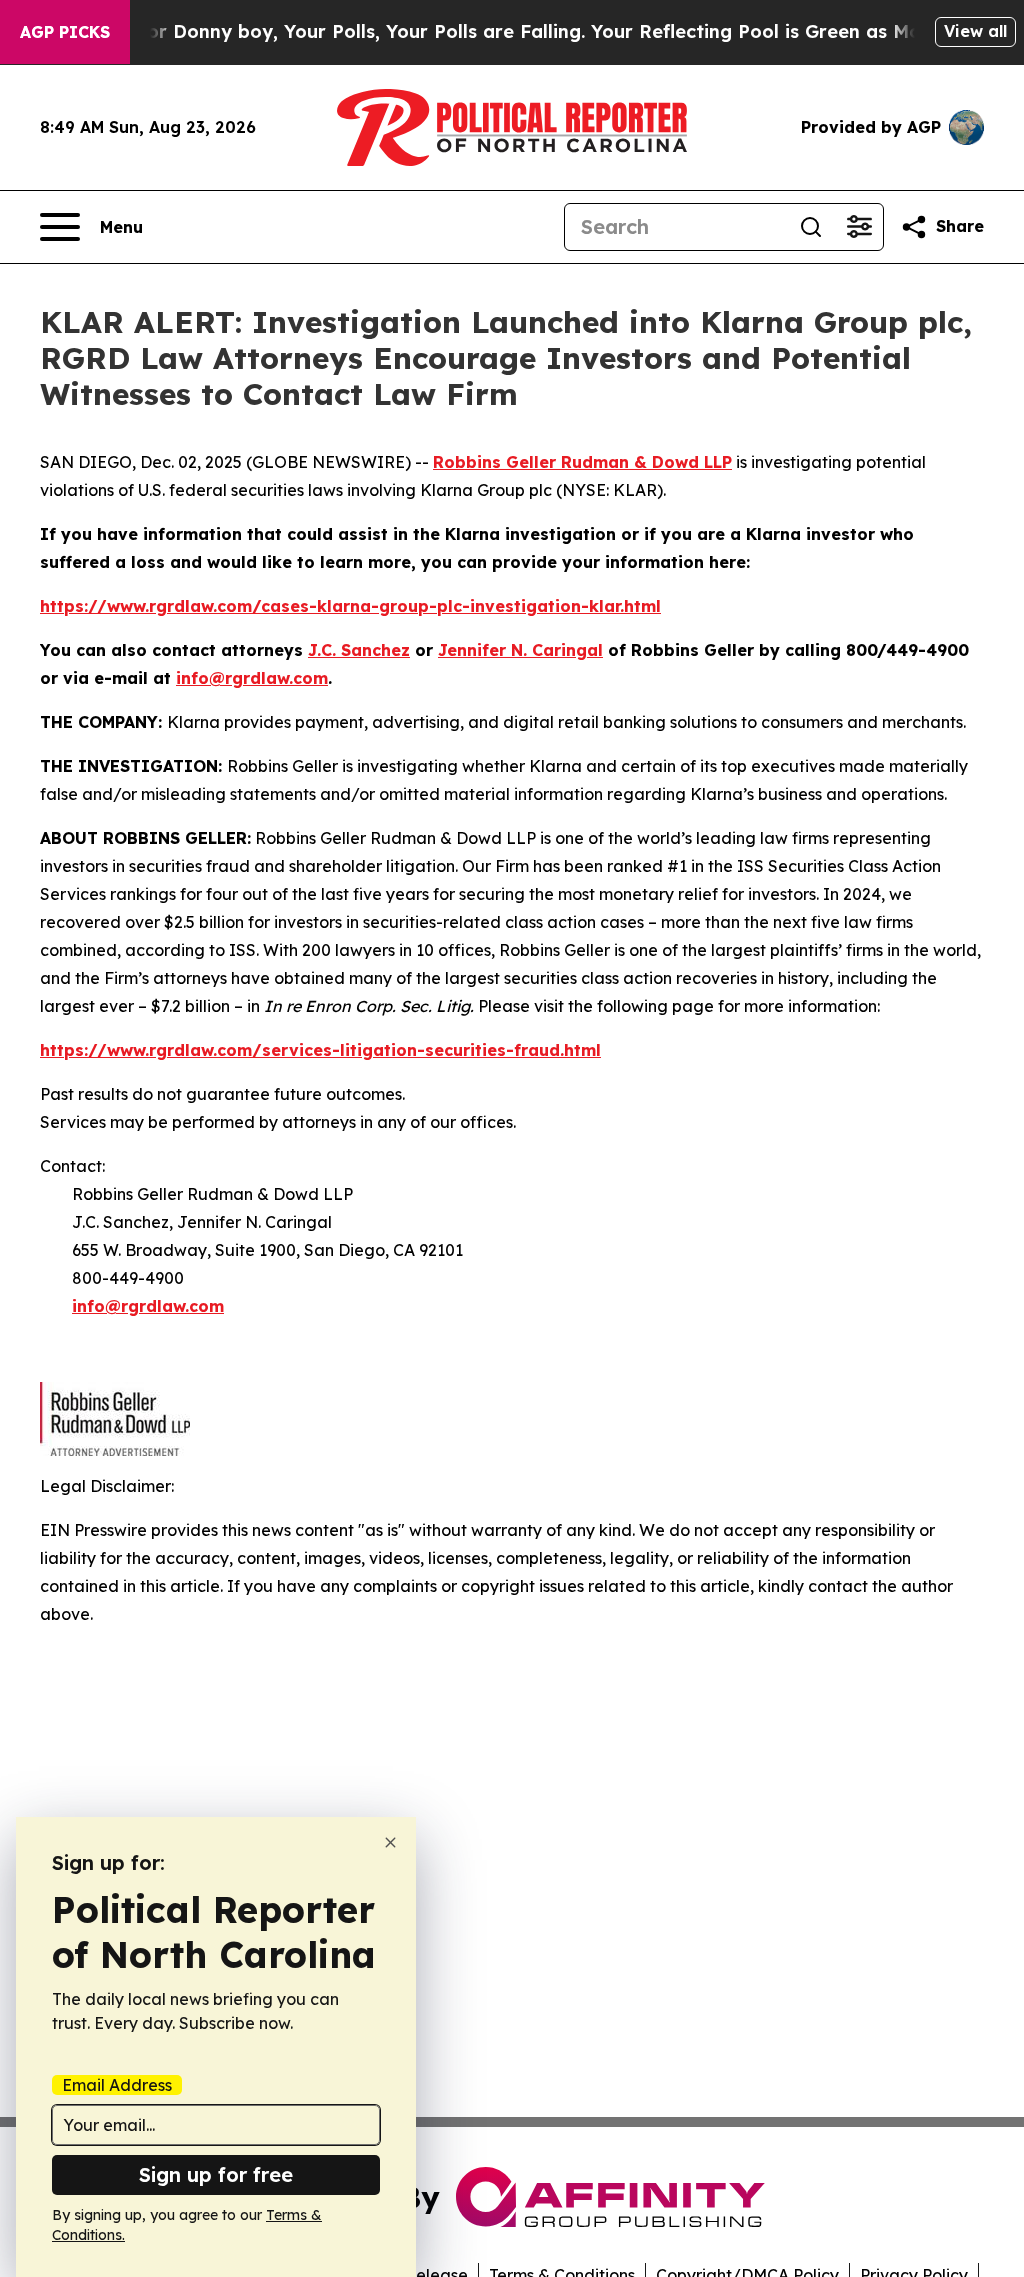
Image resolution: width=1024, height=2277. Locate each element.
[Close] (390, 1842)
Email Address (117, 2085)
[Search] (811, 227)
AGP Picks (65, 32)
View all (975, 31)
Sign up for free (216, 2174)
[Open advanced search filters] (859, 227)
